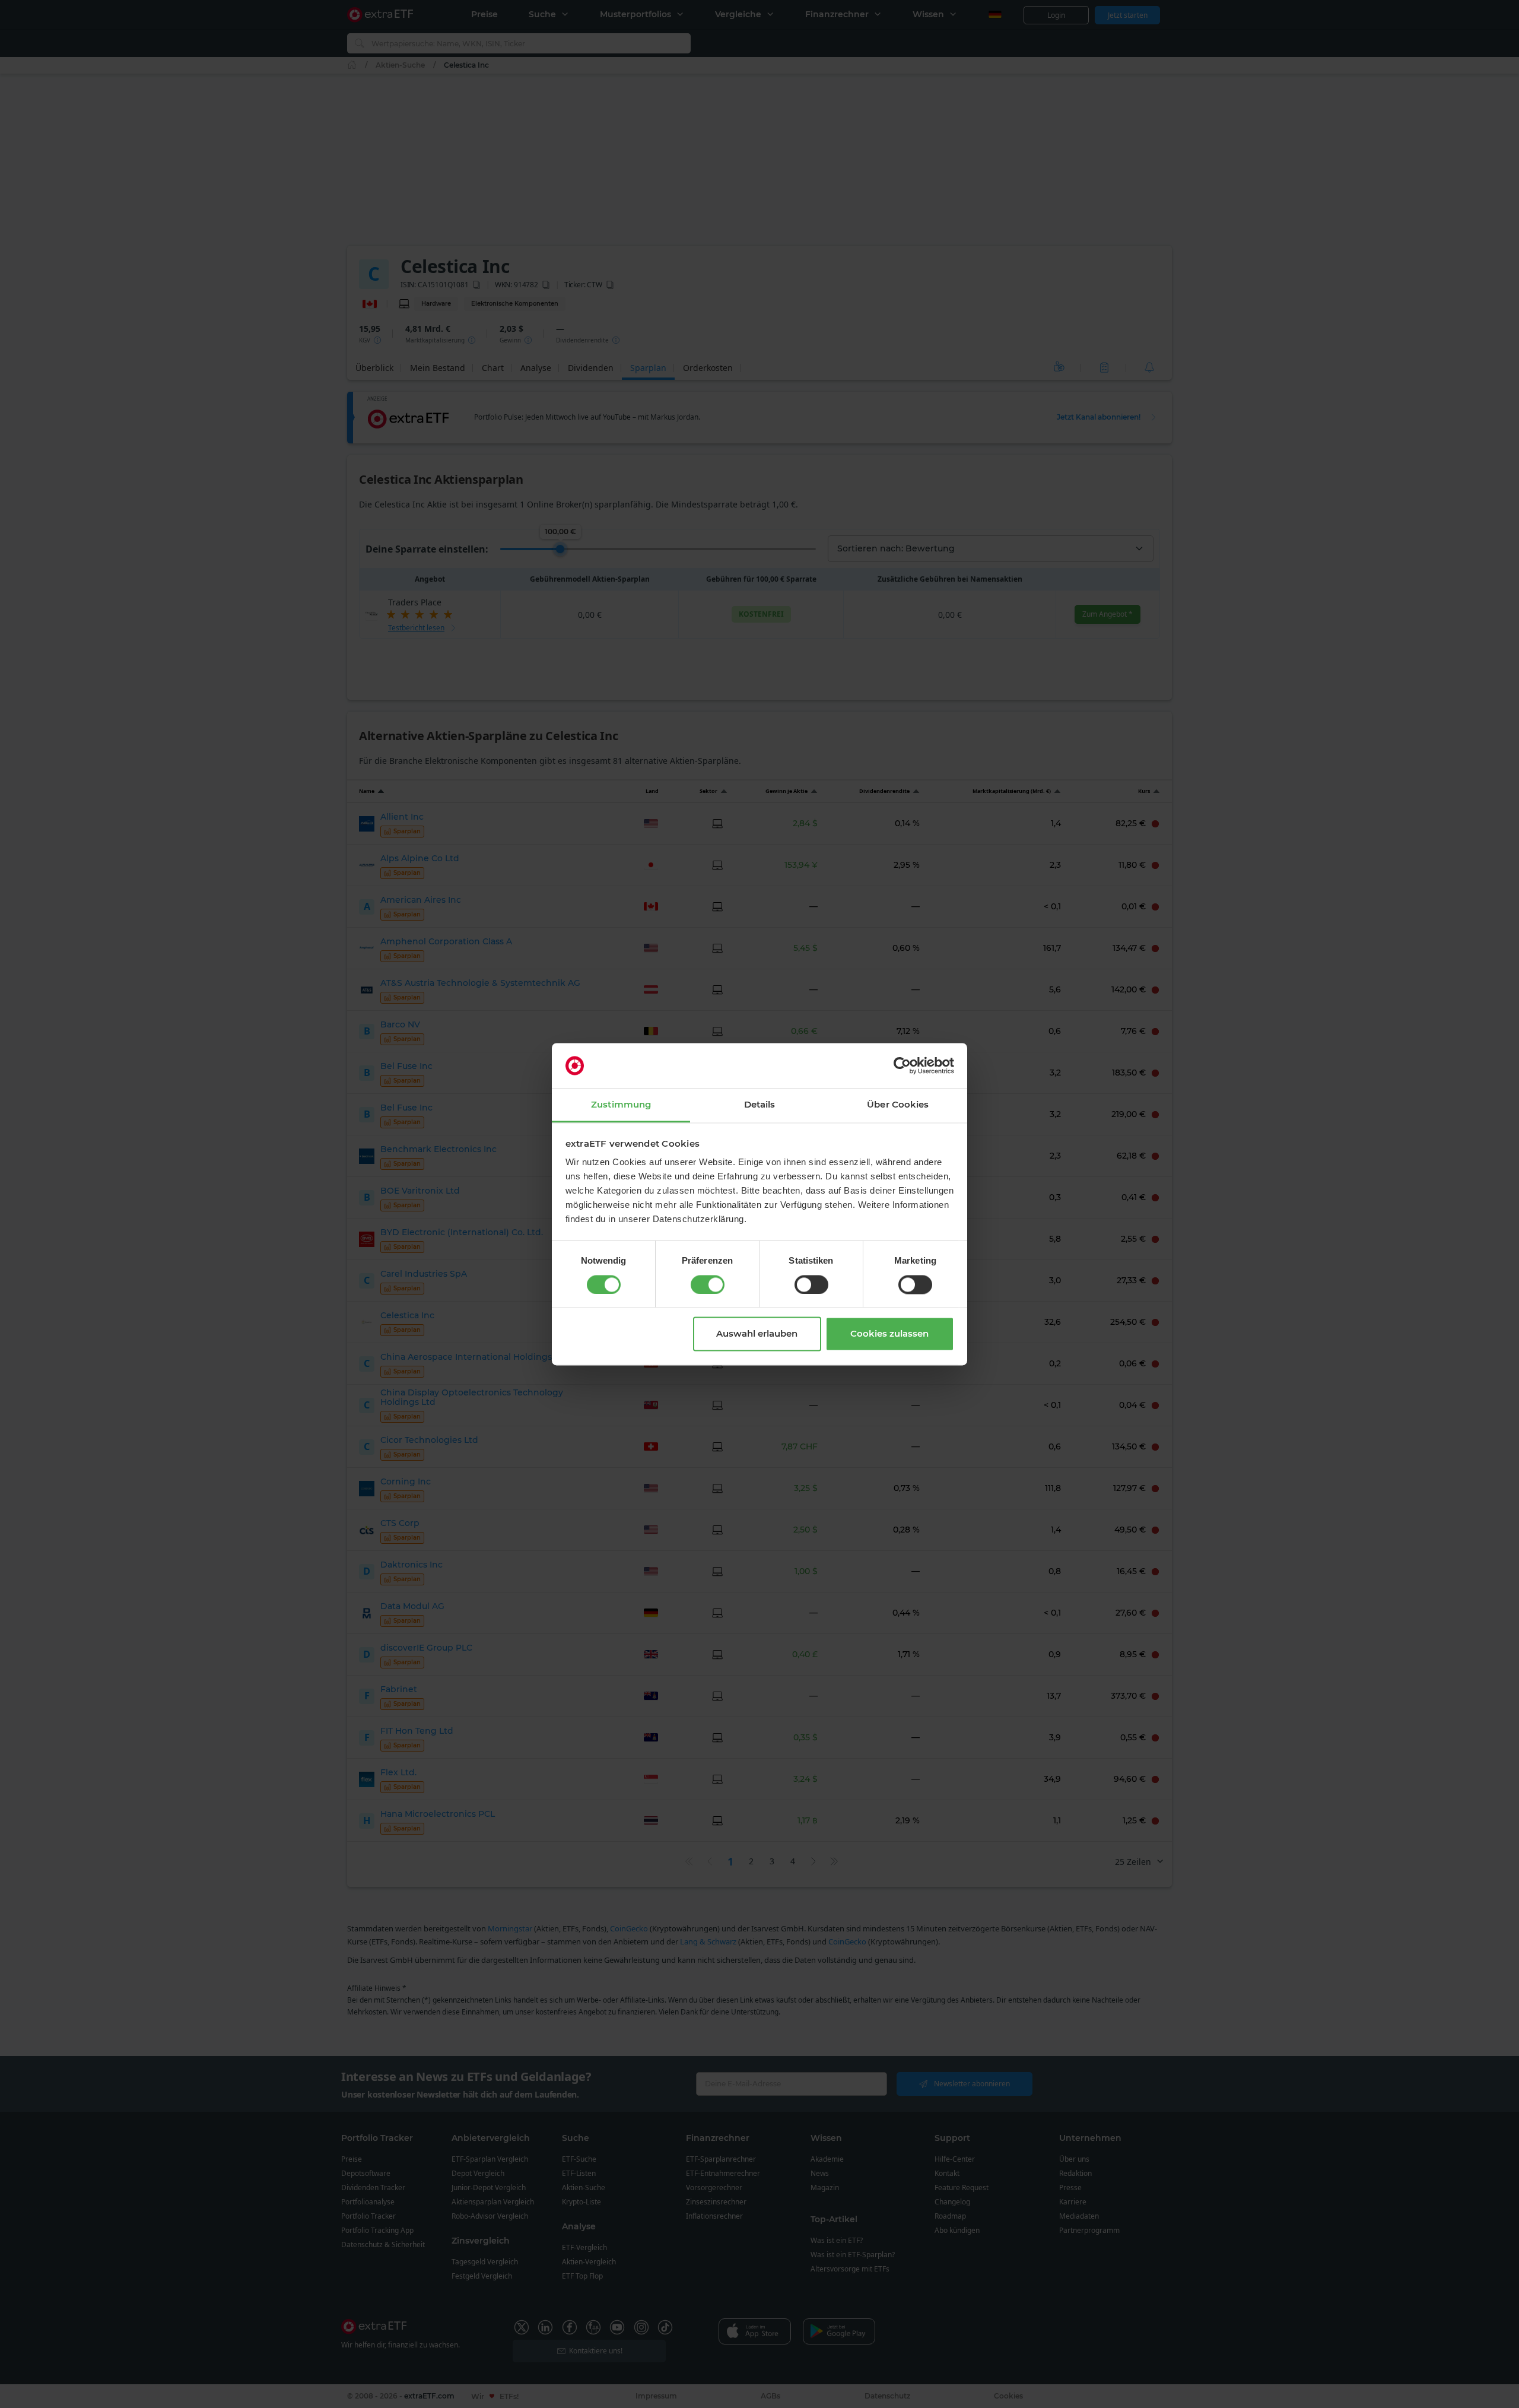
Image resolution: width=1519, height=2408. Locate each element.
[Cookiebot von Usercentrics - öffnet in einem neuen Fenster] (902, 1065)
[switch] (708, 1284)
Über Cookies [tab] (898, 1105)
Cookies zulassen (889, 1334)
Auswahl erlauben (757, 1334)
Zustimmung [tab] (621, 1105)
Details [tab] (760, 1105)
